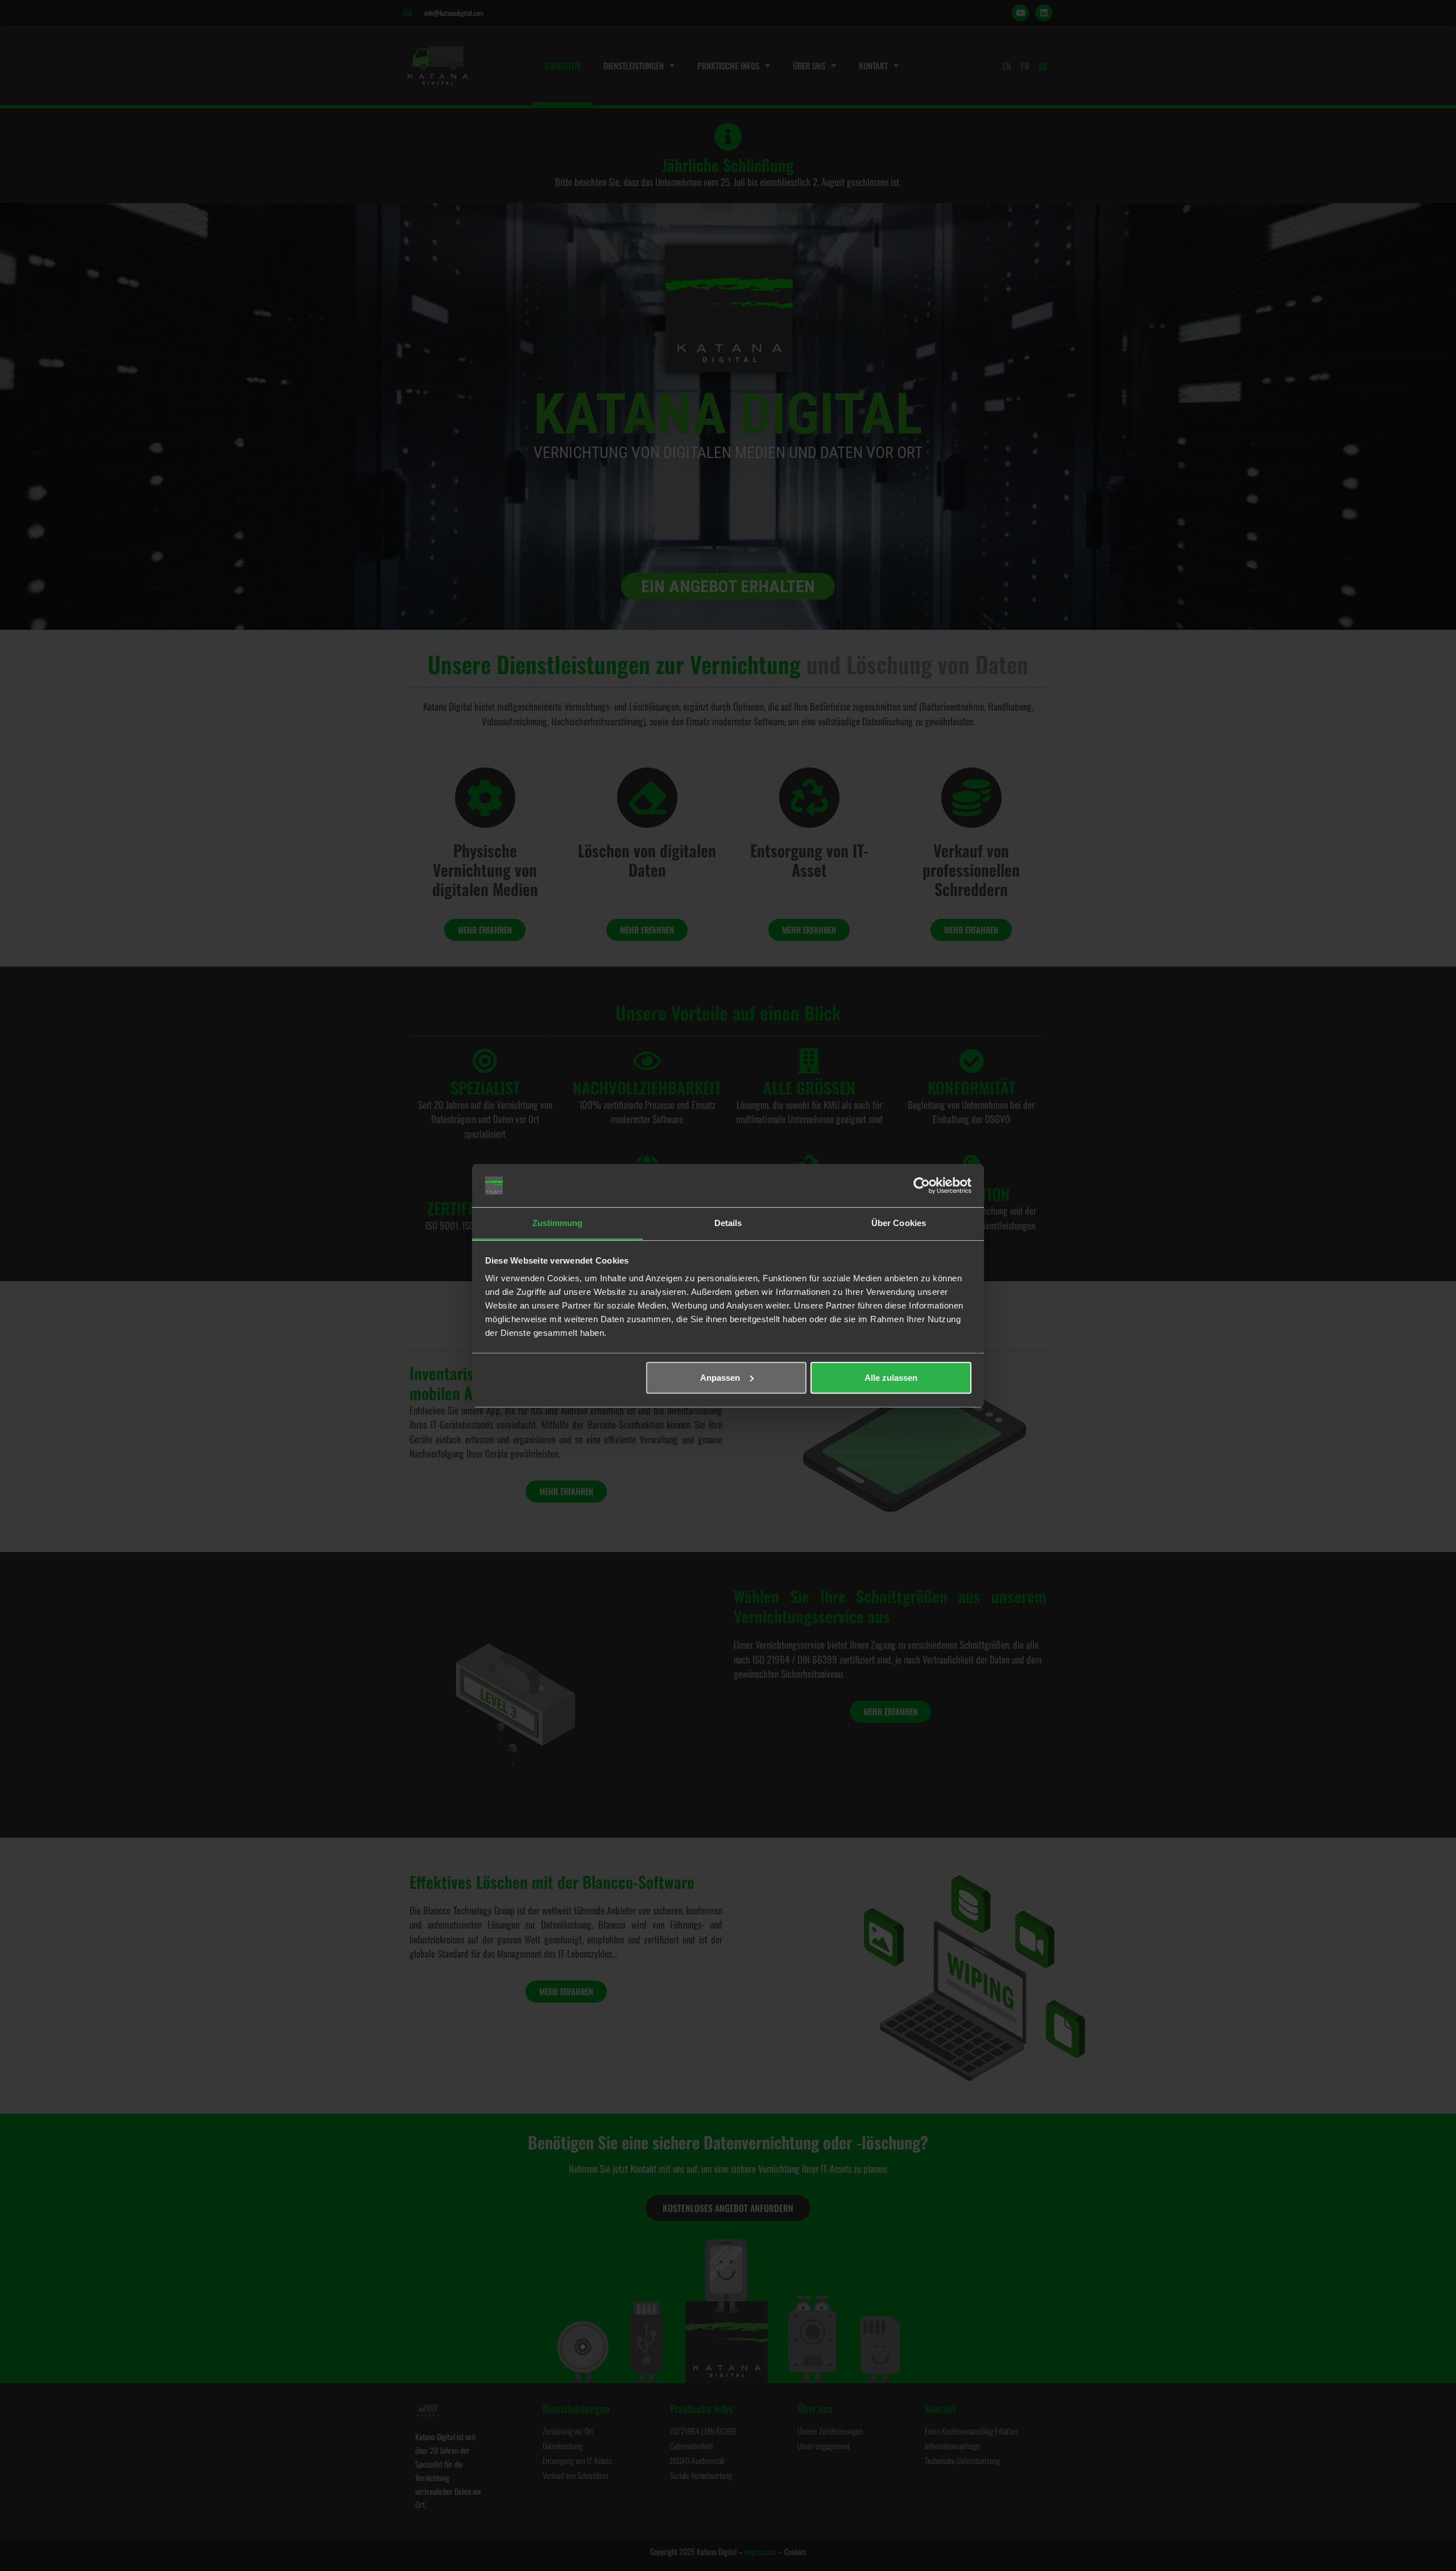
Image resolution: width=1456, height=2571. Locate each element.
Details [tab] (728, 1223)
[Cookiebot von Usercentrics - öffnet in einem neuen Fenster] (922, 1186)
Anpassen (720, 1378)
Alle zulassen (891, 1378)
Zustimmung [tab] (558, 1223)
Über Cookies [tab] (899, 1223)
